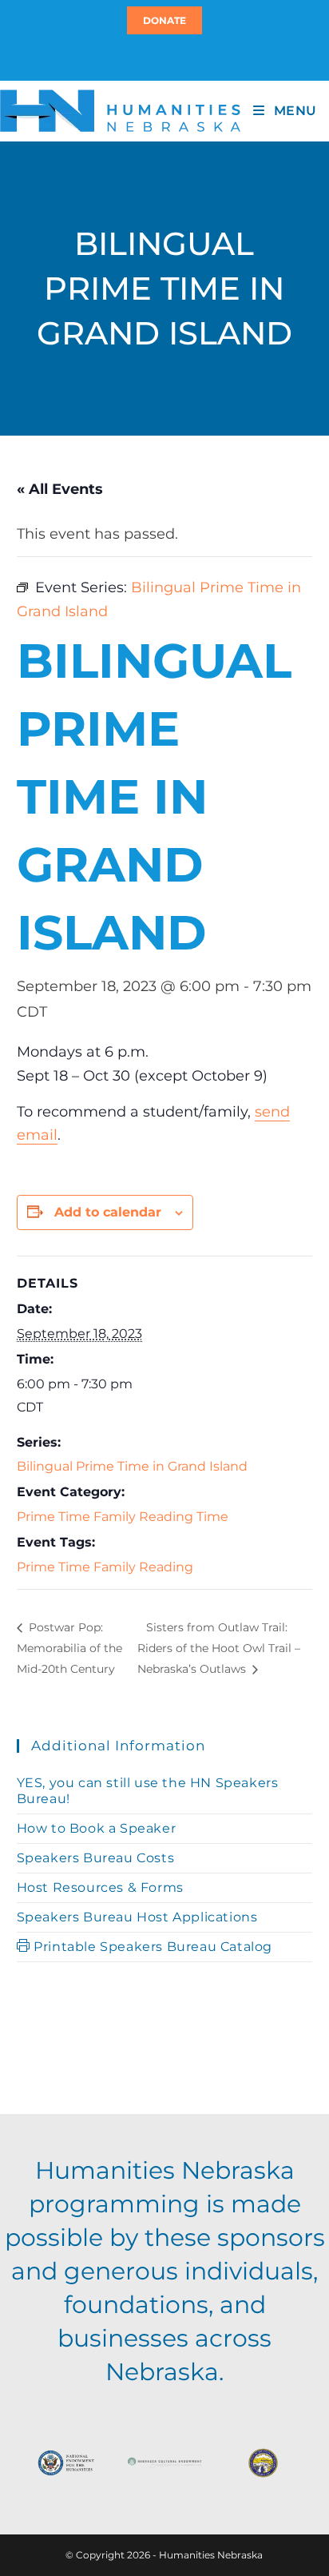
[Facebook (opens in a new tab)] (162, 57)
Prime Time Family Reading (105, 1567)
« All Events (60, 489)
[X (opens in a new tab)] (155, 57)
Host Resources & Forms (100, 1887)
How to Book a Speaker (97, 1828)
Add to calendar (108, 1212)
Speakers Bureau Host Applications (137, 1917)
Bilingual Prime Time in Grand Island (132, 1466)
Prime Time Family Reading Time (123, 1517)
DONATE (164, 20)
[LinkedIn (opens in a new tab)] (172, 57)
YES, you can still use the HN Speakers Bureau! (148, 1791)
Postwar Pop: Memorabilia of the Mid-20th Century (69, 1648)
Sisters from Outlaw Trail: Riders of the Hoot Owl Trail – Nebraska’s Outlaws (219, 1648)
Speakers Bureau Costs (96, 1858)
